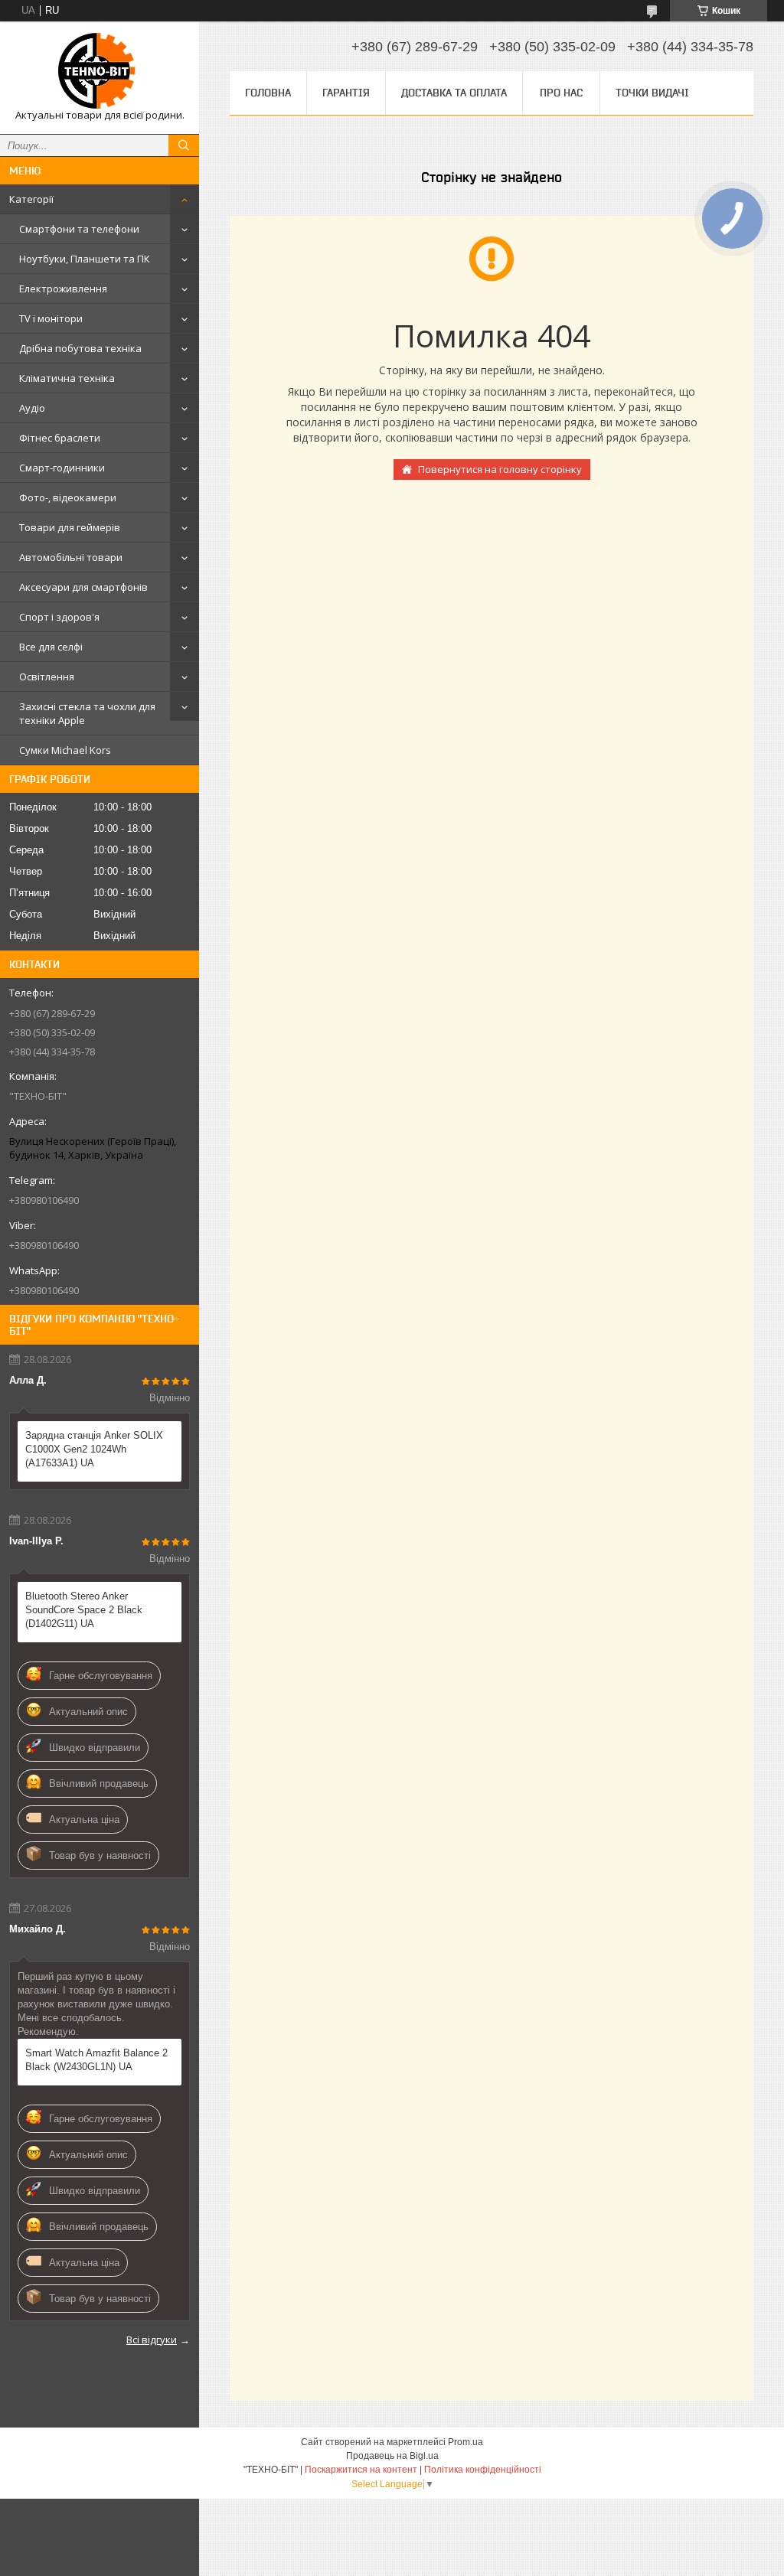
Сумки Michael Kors (65, 750)
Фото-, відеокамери (68, 497)
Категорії (31, 199)
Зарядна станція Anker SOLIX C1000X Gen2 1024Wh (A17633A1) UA (94, 1449)
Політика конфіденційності (483, 2470)
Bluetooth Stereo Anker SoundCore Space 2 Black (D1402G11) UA (84, 1610)
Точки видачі (652, 93)
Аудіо (32, 408)
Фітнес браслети (60, 438)
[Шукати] (184, 145)
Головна (268, 93)
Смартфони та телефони (79, 229)
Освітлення (47, 677)
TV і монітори (51, 318)
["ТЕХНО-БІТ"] (100, 71)
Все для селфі (51, 647)
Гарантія (346, 93)
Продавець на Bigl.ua (392, 2456)
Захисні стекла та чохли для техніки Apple (87, 713)
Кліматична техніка (67, 378)
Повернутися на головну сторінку (500, 469)
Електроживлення (63, 289)
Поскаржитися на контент (361, 2470)
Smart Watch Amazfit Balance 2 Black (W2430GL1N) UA (96, 2060)
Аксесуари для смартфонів (83, 587)
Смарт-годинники (62, 468)
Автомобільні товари (71, 557)
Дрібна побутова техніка (80, 348)
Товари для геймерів (70, 527)
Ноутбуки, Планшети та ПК (85, 259)
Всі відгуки (152, 2340)
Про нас (561, 93)
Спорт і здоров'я (59, 617)
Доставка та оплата (454, 93)
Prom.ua (465, 2442)
